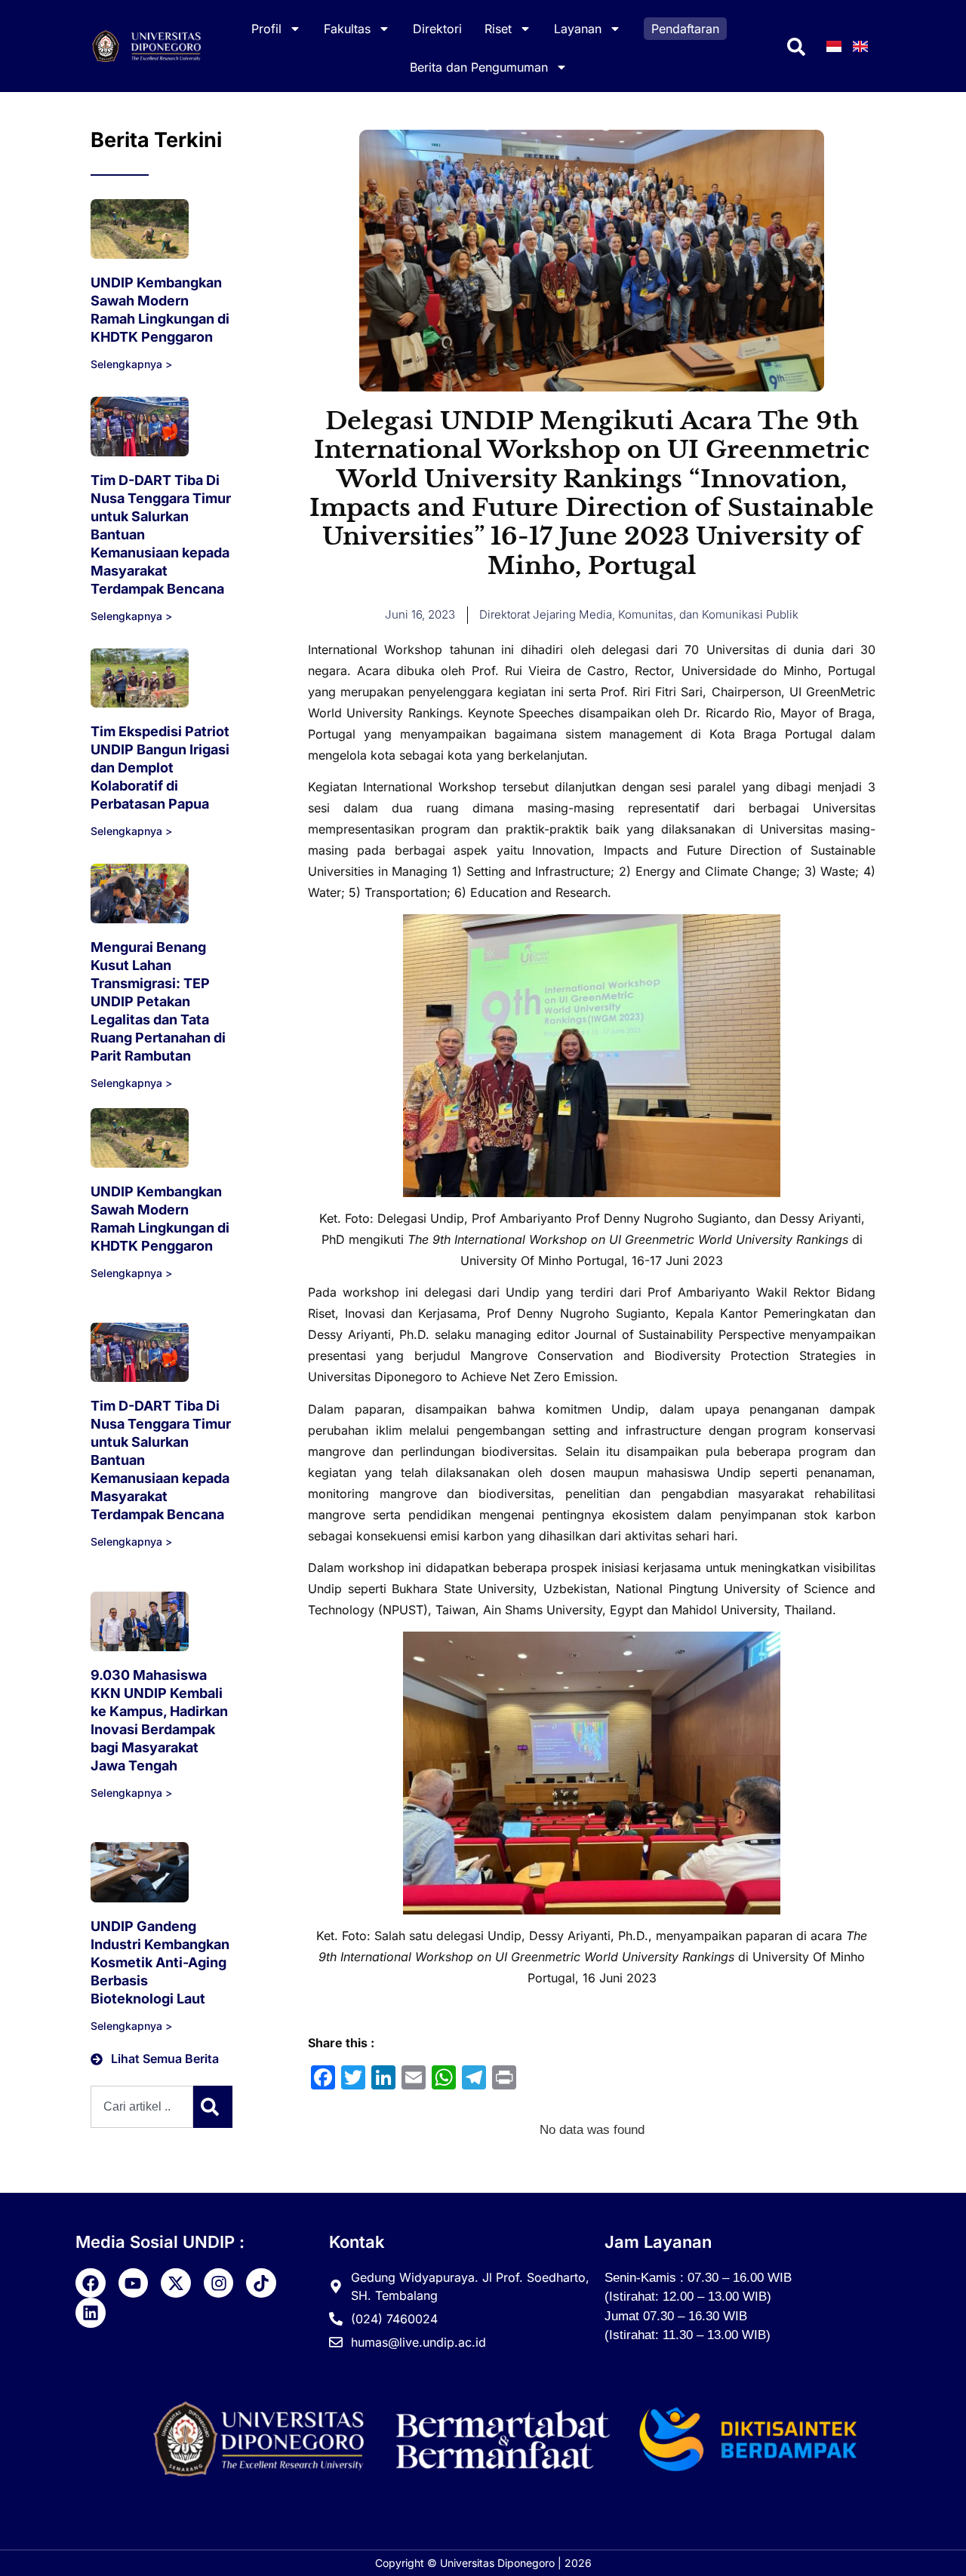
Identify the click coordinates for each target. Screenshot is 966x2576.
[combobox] (142, 2107)
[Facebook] (91, 2283)
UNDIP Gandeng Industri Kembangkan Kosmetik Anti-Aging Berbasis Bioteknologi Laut (160, 1962)
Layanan (578, 29)
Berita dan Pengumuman (479, 67)
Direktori (437, 29)
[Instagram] (219, 2283)
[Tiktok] (261, 2283)
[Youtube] (134, 2283)
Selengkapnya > (131, 364)
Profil (266, 29)
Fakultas (347, 29)
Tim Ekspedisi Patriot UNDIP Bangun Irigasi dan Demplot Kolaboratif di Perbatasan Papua (160, 768)
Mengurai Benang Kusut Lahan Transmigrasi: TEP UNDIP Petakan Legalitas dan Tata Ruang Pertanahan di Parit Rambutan (158, 1001)
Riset (498, 29)
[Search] (213, 2107)
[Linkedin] (91, 2313)
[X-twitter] (176, 2283)
